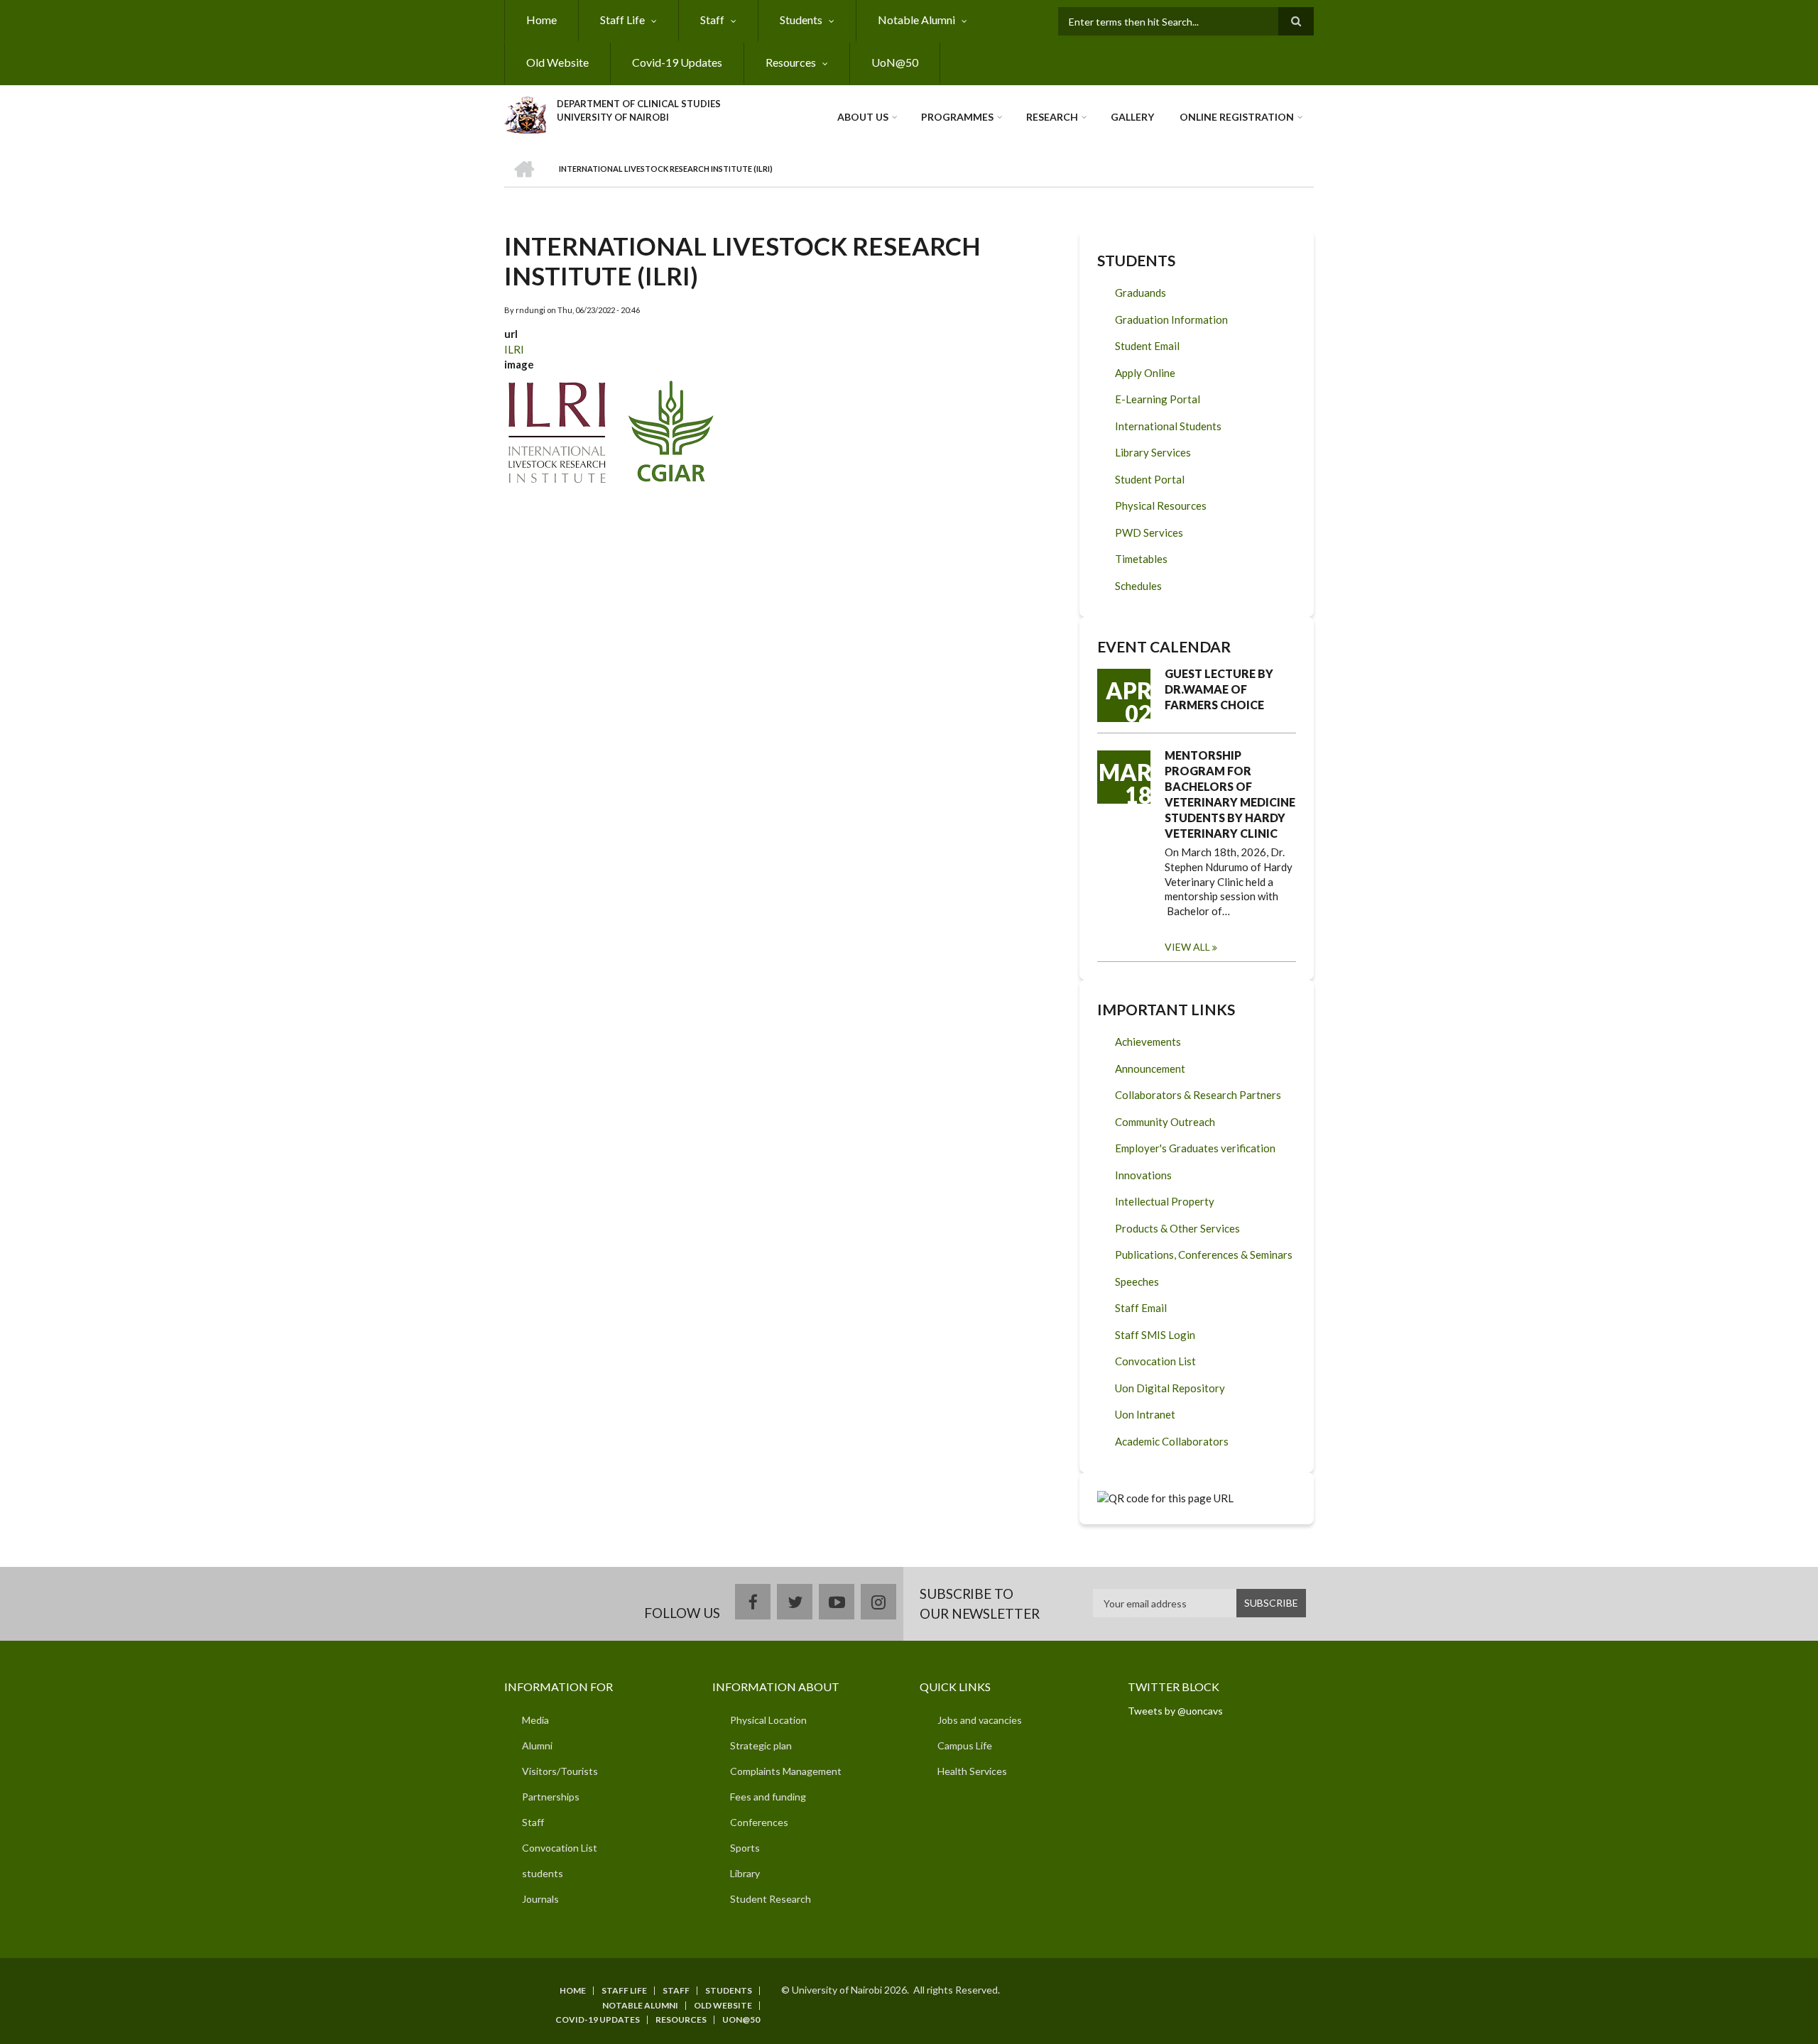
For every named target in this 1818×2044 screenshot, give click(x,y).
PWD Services (1149, 532)
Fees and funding (768, 1797)
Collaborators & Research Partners (1198, 1095)
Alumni (537, 1745)
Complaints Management (786, 1771)
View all (1187, 947)
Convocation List (1155, 1361)
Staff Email (1141, 1308)
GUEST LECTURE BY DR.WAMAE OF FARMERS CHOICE (1219, 689)
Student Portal (1150, 479)
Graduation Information (1171, 319)
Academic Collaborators (1172, 1441)
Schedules (1138, 586)
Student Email (1147, 346)
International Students (1168, 426)
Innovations (1143, 1175)
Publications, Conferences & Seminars (1204, 1255)
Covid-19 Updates (677, 62)
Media (535, 1720)
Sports (745, 1848)
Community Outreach (1165, 1122)
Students (801, 20)
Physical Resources (1161, 505)
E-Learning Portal (1158, 399)
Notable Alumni (916, 20)
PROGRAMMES (957, 117)
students (543, 1873)
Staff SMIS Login (1155, 1335)
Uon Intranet (1145, 1414)
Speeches (1137, 1281)
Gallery (1132, 117)
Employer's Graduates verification (1195, 1148)
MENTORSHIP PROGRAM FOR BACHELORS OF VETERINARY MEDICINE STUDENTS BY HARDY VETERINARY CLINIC (1230, 794)
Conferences (759, 1822)
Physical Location (768, 1720)
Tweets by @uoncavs (1175, 1711)
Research (1052, 117)
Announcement (1150, 1069)
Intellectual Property (1165, 1201)
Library (745, 1873)
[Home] (525, 113)
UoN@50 (895, 62)
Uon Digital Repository (1170, 1388)
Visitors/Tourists (560, 1771)
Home (541, 20)
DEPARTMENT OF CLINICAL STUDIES (639, 104)
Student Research (771, 1899)
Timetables (1141, 559)
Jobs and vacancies (980, 1720)
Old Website (557, 62)
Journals (540, 1899)
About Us (863, 117)
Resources (791, 62)
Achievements (1148, 1042)
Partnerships (551, 1797)
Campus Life (965, 1745)
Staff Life (622, 20)
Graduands (1141, 293)
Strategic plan (761, 1745)
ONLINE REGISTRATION (1237, 117)
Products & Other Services (1177, 1228)
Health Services (972, 1771)
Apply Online (1145, 373)
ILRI (514, 349)
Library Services (1153, 452)
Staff (712, 20)
